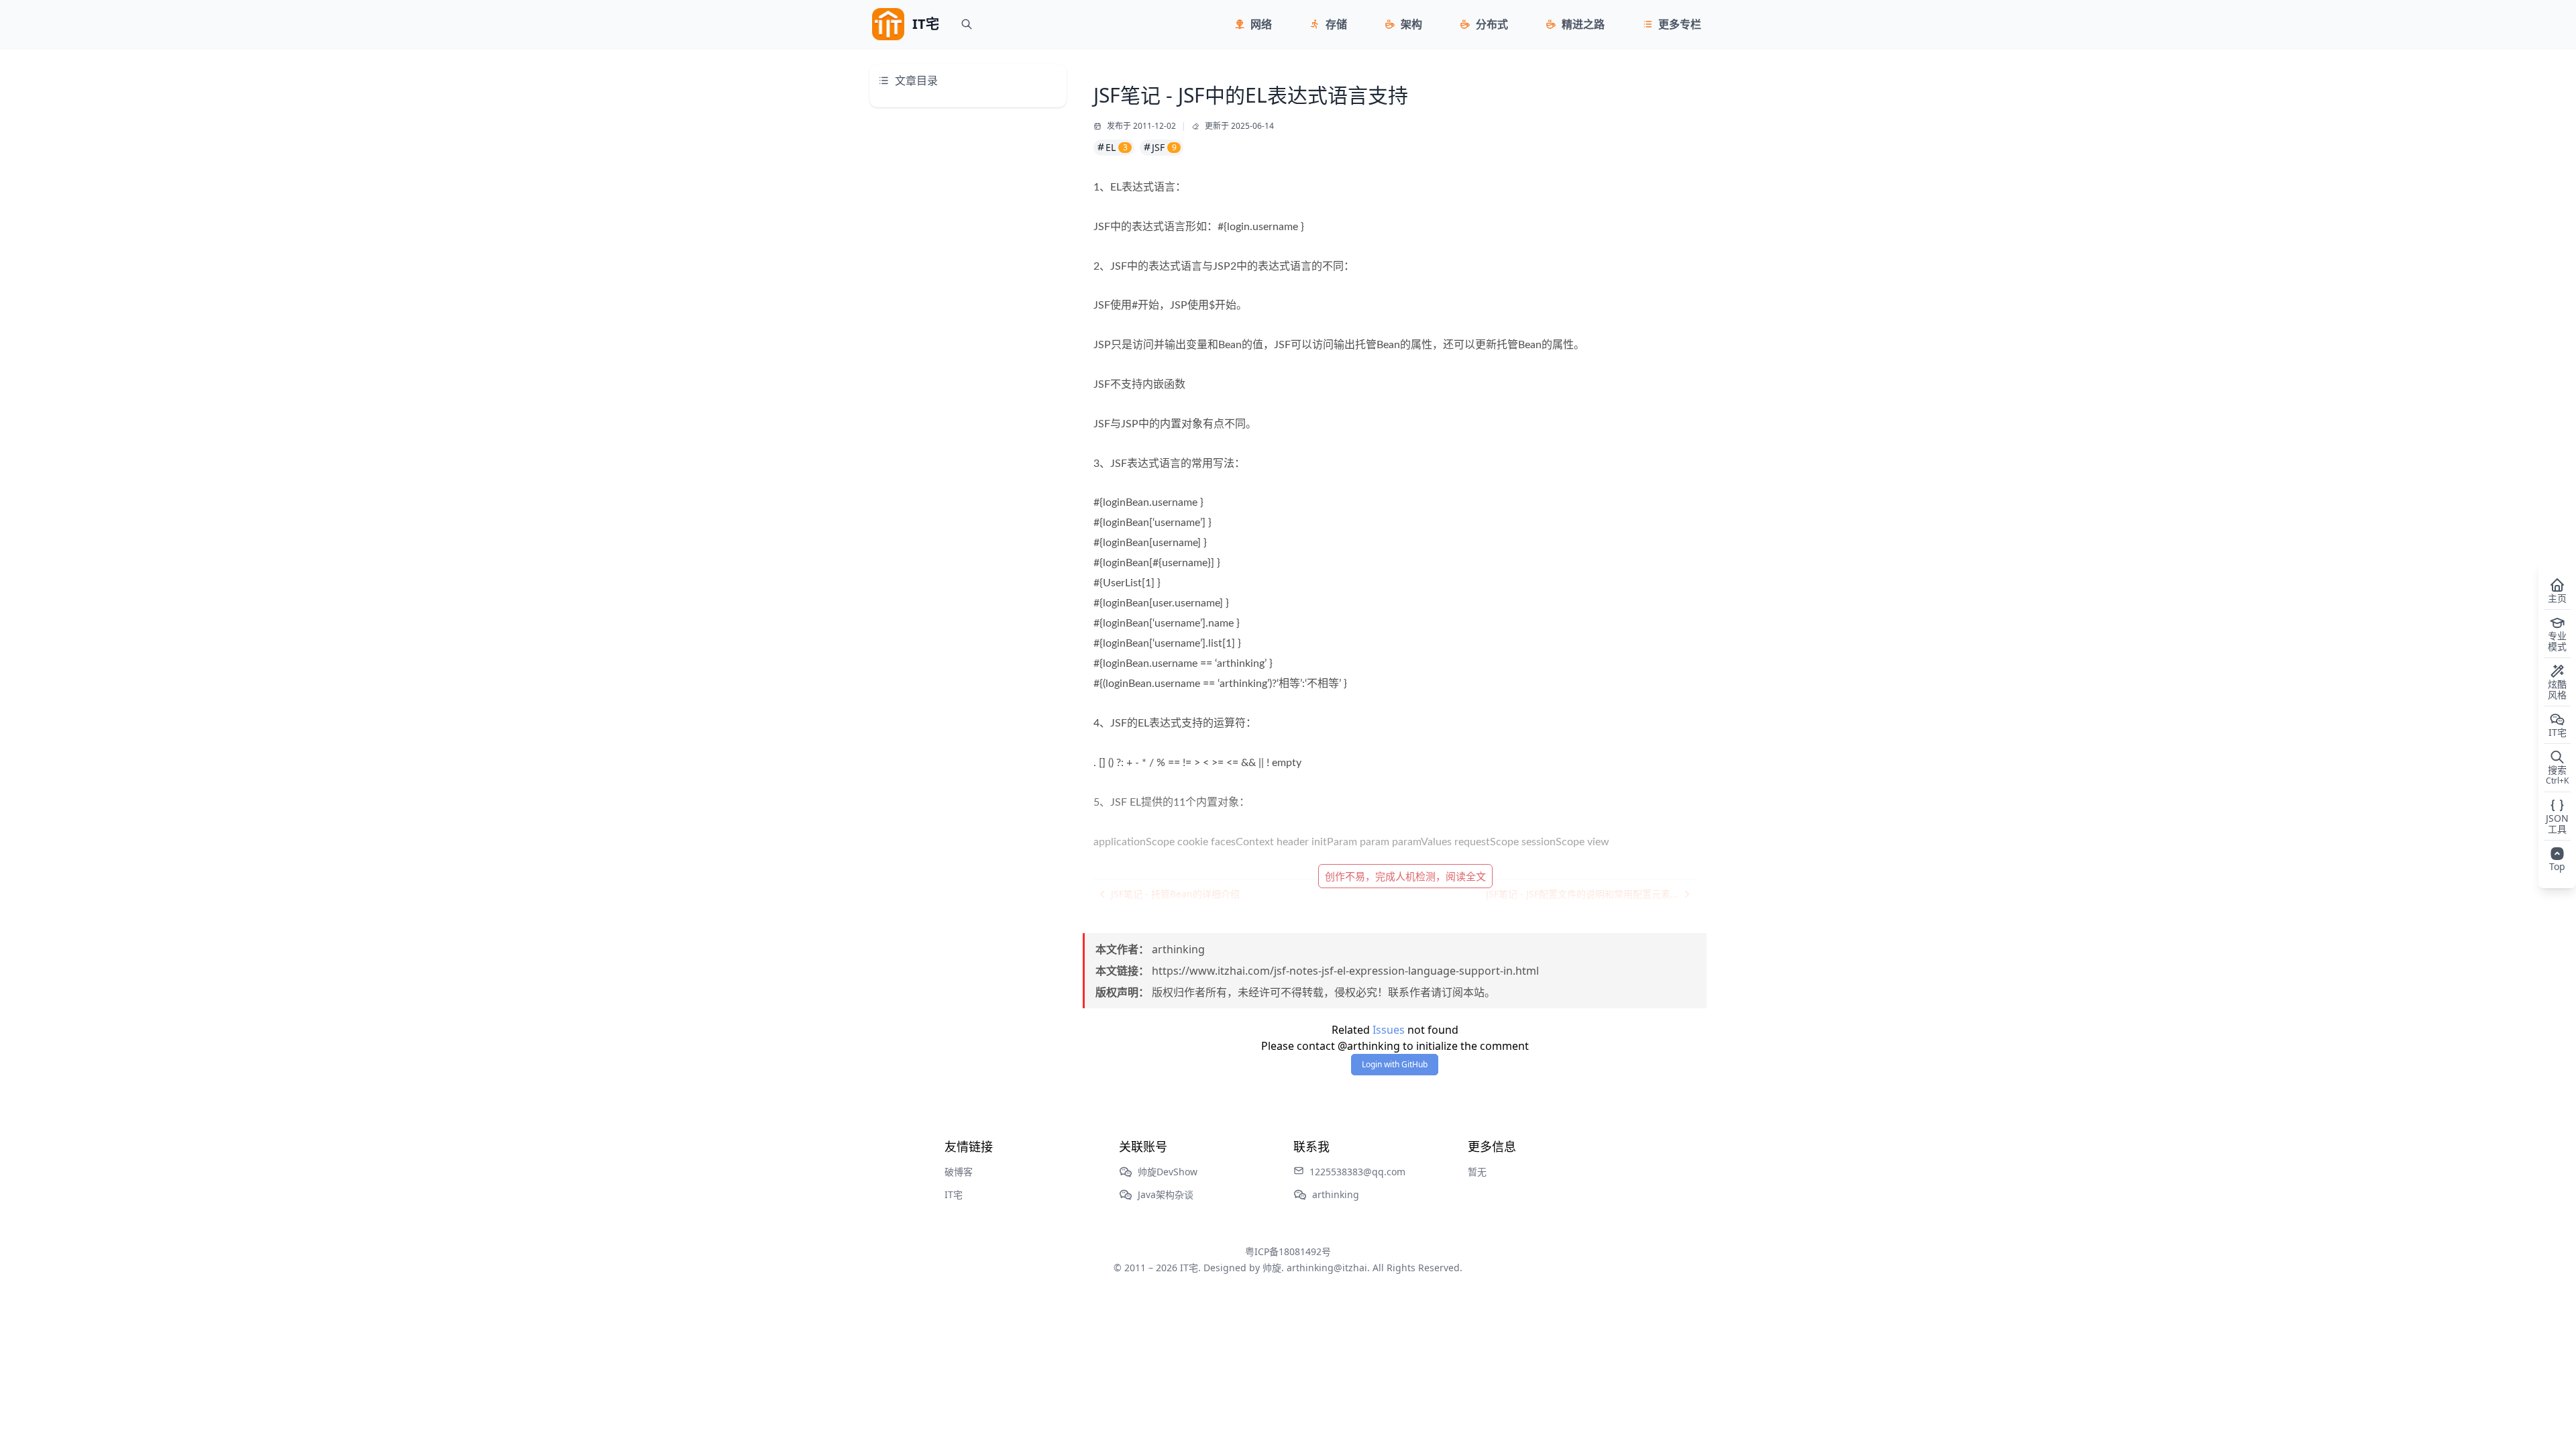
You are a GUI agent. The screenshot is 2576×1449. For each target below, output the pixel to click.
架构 (1411, 24)
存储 (1336, 24)
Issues (1389, 1030)
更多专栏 (1680, 24)
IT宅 (954, 1194)
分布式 (1492, 24)
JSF (1164, 147)
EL (1117, 147)
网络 (1261, 24)
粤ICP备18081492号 (1288, 1251)
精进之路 (1583, 24)
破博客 (959, 1172)
